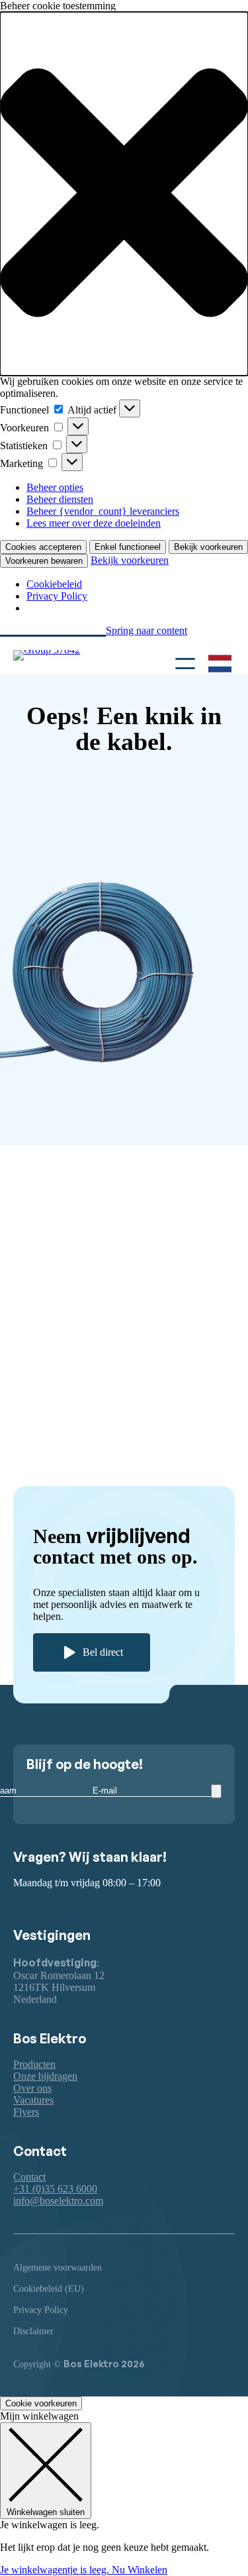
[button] (124, 194)
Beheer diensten (60, 499)
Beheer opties (55, 487)
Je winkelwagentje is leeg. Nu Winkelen (84, 2570)
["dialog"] (124, 2493)
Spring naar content (146, 630)
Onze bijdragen (45, 2076)
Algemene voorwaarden (58, 2268)
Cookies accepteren (43, 547)
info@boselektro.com (58, 2201)
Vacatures (33, 2100)
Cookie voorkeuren (41, 2403)
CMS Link (56, 1162)
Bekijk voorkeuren (208, 547)
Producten (34, 2064)
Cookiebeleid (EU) (49, 2289)
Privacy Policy (57, 596)
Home (46, 1118)
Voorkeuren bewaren (44, 561)
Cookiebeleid (54, 584)
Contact (29, 2177)
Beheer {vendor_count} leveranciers (103, 511)
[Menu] (185, 662)
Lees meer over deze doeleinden (94, 523)
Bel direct (103, 1652)
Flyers (26, 2112)
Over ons (32, 2088)
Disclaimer (33, 2331)
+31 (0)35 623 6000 (55, 2189)
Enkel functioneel (128, 547)
